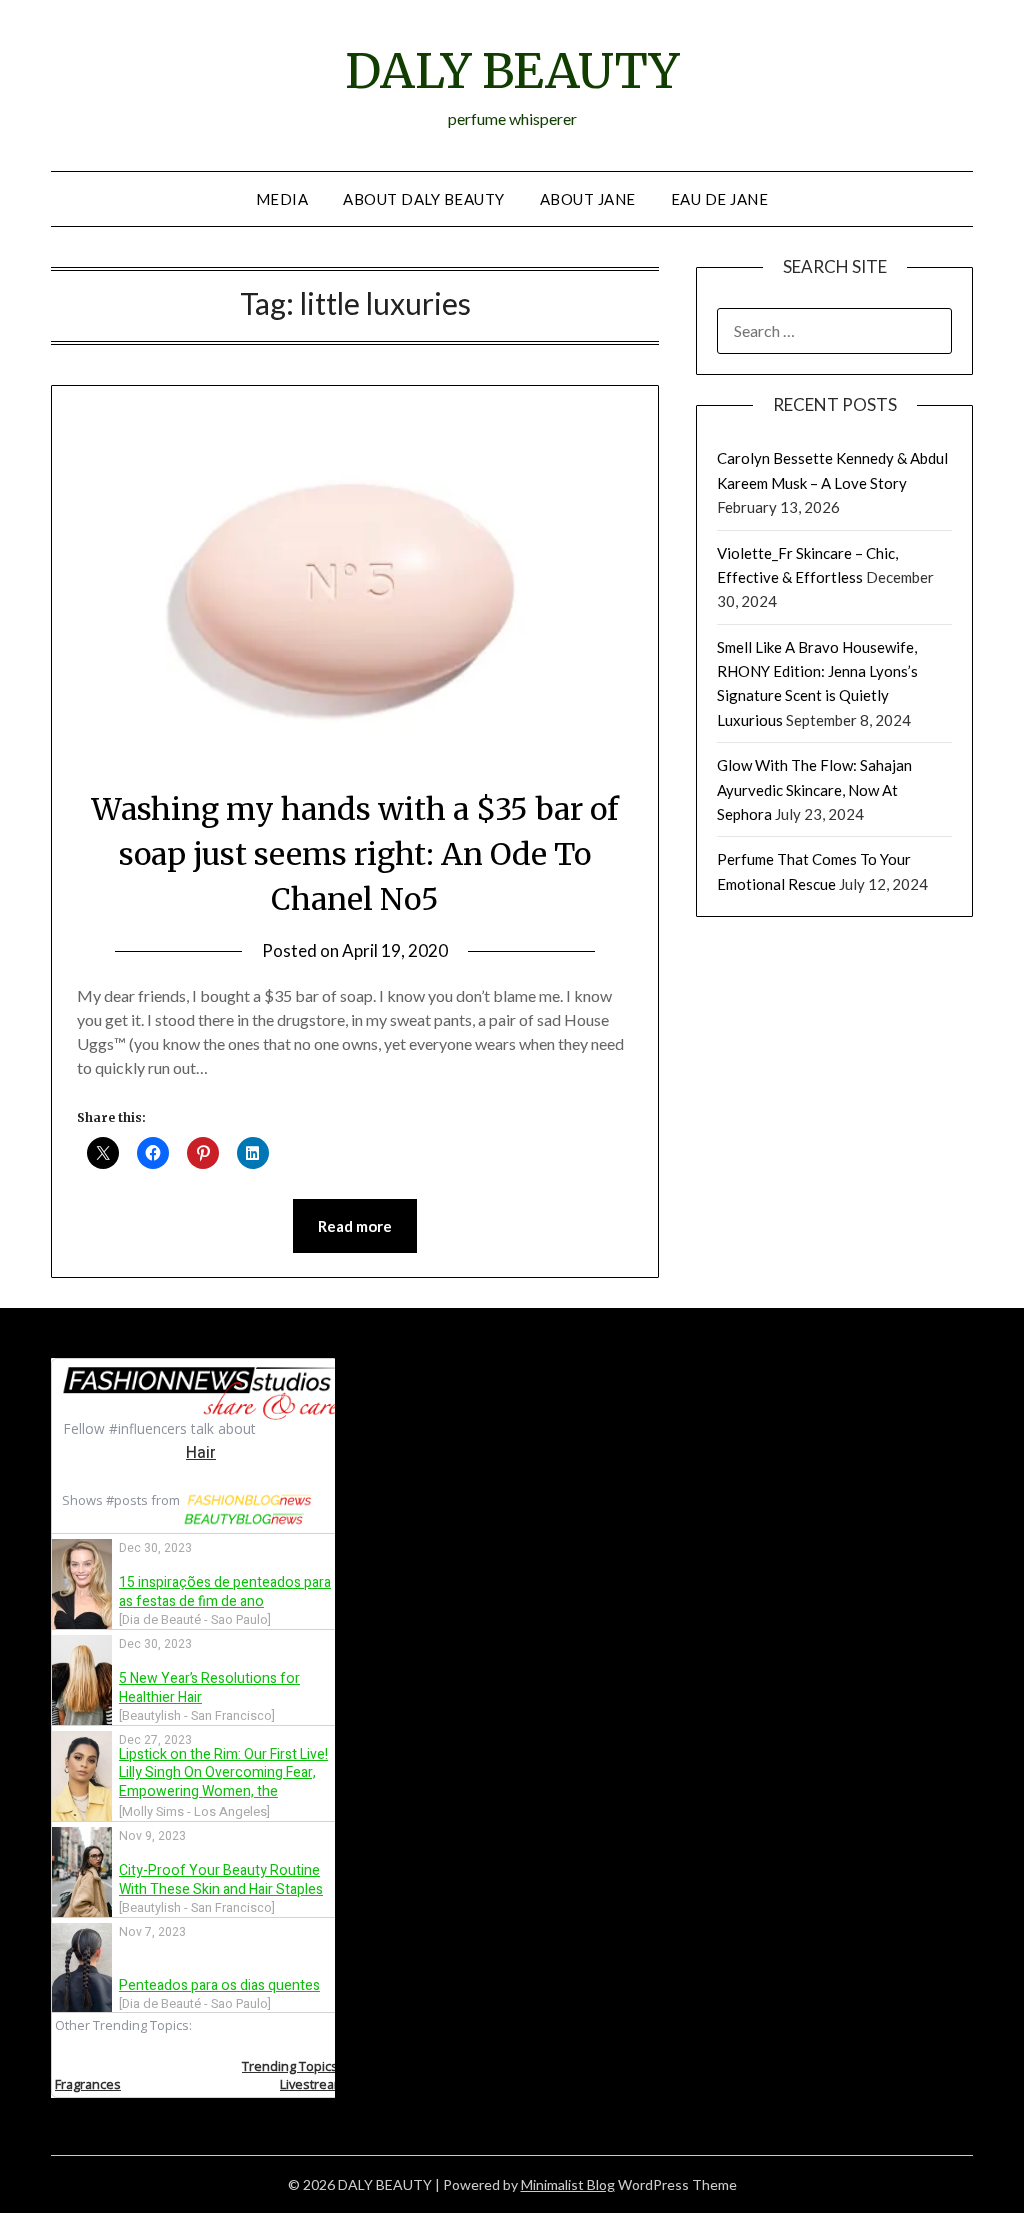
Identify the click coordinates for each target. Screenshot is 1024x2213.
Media (282, 199)
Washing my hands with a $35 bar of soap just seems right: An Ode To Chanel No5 (355, 854)
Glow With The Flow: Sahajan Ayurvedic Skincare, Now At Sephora (814, 789)
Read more (355, 1226)
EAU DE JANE (720, 199)
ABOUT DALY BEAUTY (424, 199)
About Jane (588, 199)
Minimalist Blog (568, 2184)
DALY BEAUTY (512, 71)
